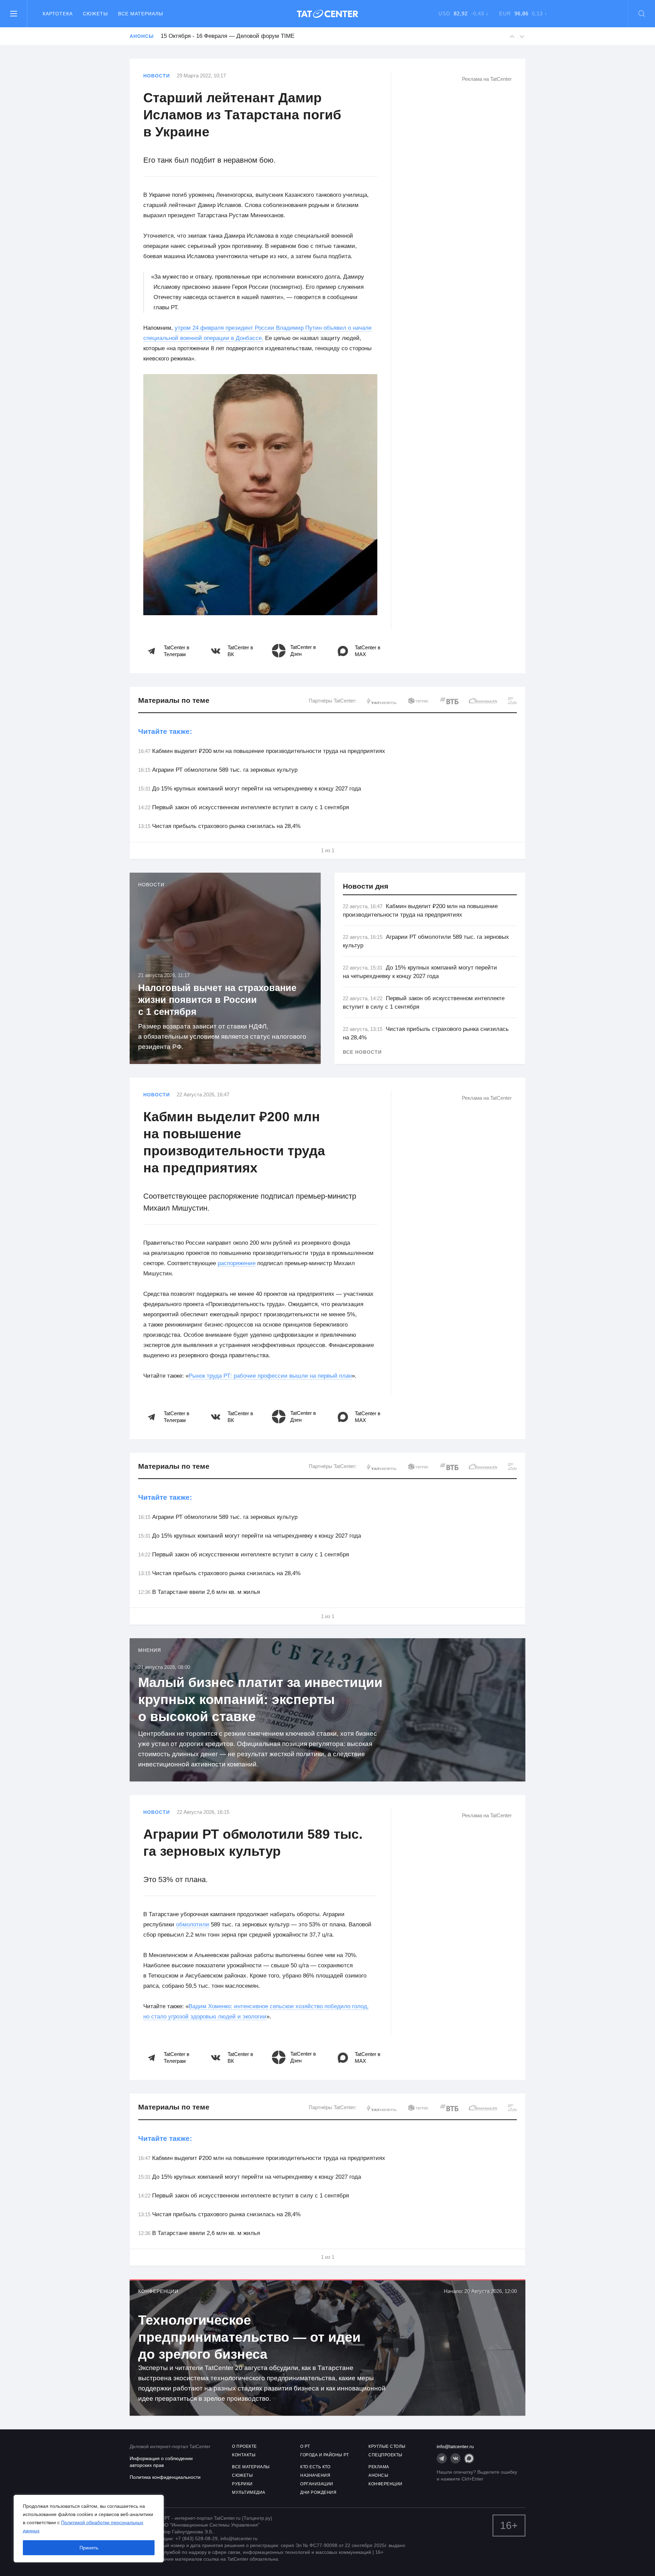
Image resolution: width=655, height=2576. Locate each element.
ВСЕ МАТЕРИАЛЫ (251, 2467)
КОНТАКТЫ (244, 2455)
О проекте (244, 2446)
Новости (157, 76)
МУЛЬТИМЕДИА (249, 2492)
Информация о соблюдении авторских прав (161, 2462)
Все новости (362, 1052)
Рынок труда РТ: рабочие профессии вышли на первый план (270, 1376)
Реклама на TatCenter (487, 79)
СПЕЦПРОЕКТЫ (385, 2455)
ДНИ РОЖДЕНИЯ (318, 2492)
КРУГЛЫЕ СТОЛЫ (387, 2446)
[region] (89, 2529)
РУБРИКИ (242, 2484)
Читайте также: (165, 731)
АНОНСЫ (378, 2475)
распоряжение (237, 1263)
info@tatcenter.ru (455, 2446)
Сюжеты (95, 14)
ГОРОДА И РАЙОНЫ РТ (324, 2455)
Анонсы (142, 36)
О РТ (305, 2446)
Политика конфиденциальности (165, 2477)
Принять (89, 2548)
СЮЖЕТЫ (242, 2475)
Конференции (158, 2291)
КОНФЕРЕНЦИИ (385, 2484)
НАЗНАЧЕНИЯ (315, 2475)
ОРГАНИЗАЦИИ (317, 2484)
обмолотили (193, 1924)
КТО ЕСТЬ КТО (315, 2467)
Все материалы (141, 14)
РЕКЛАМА (379, 2467)
